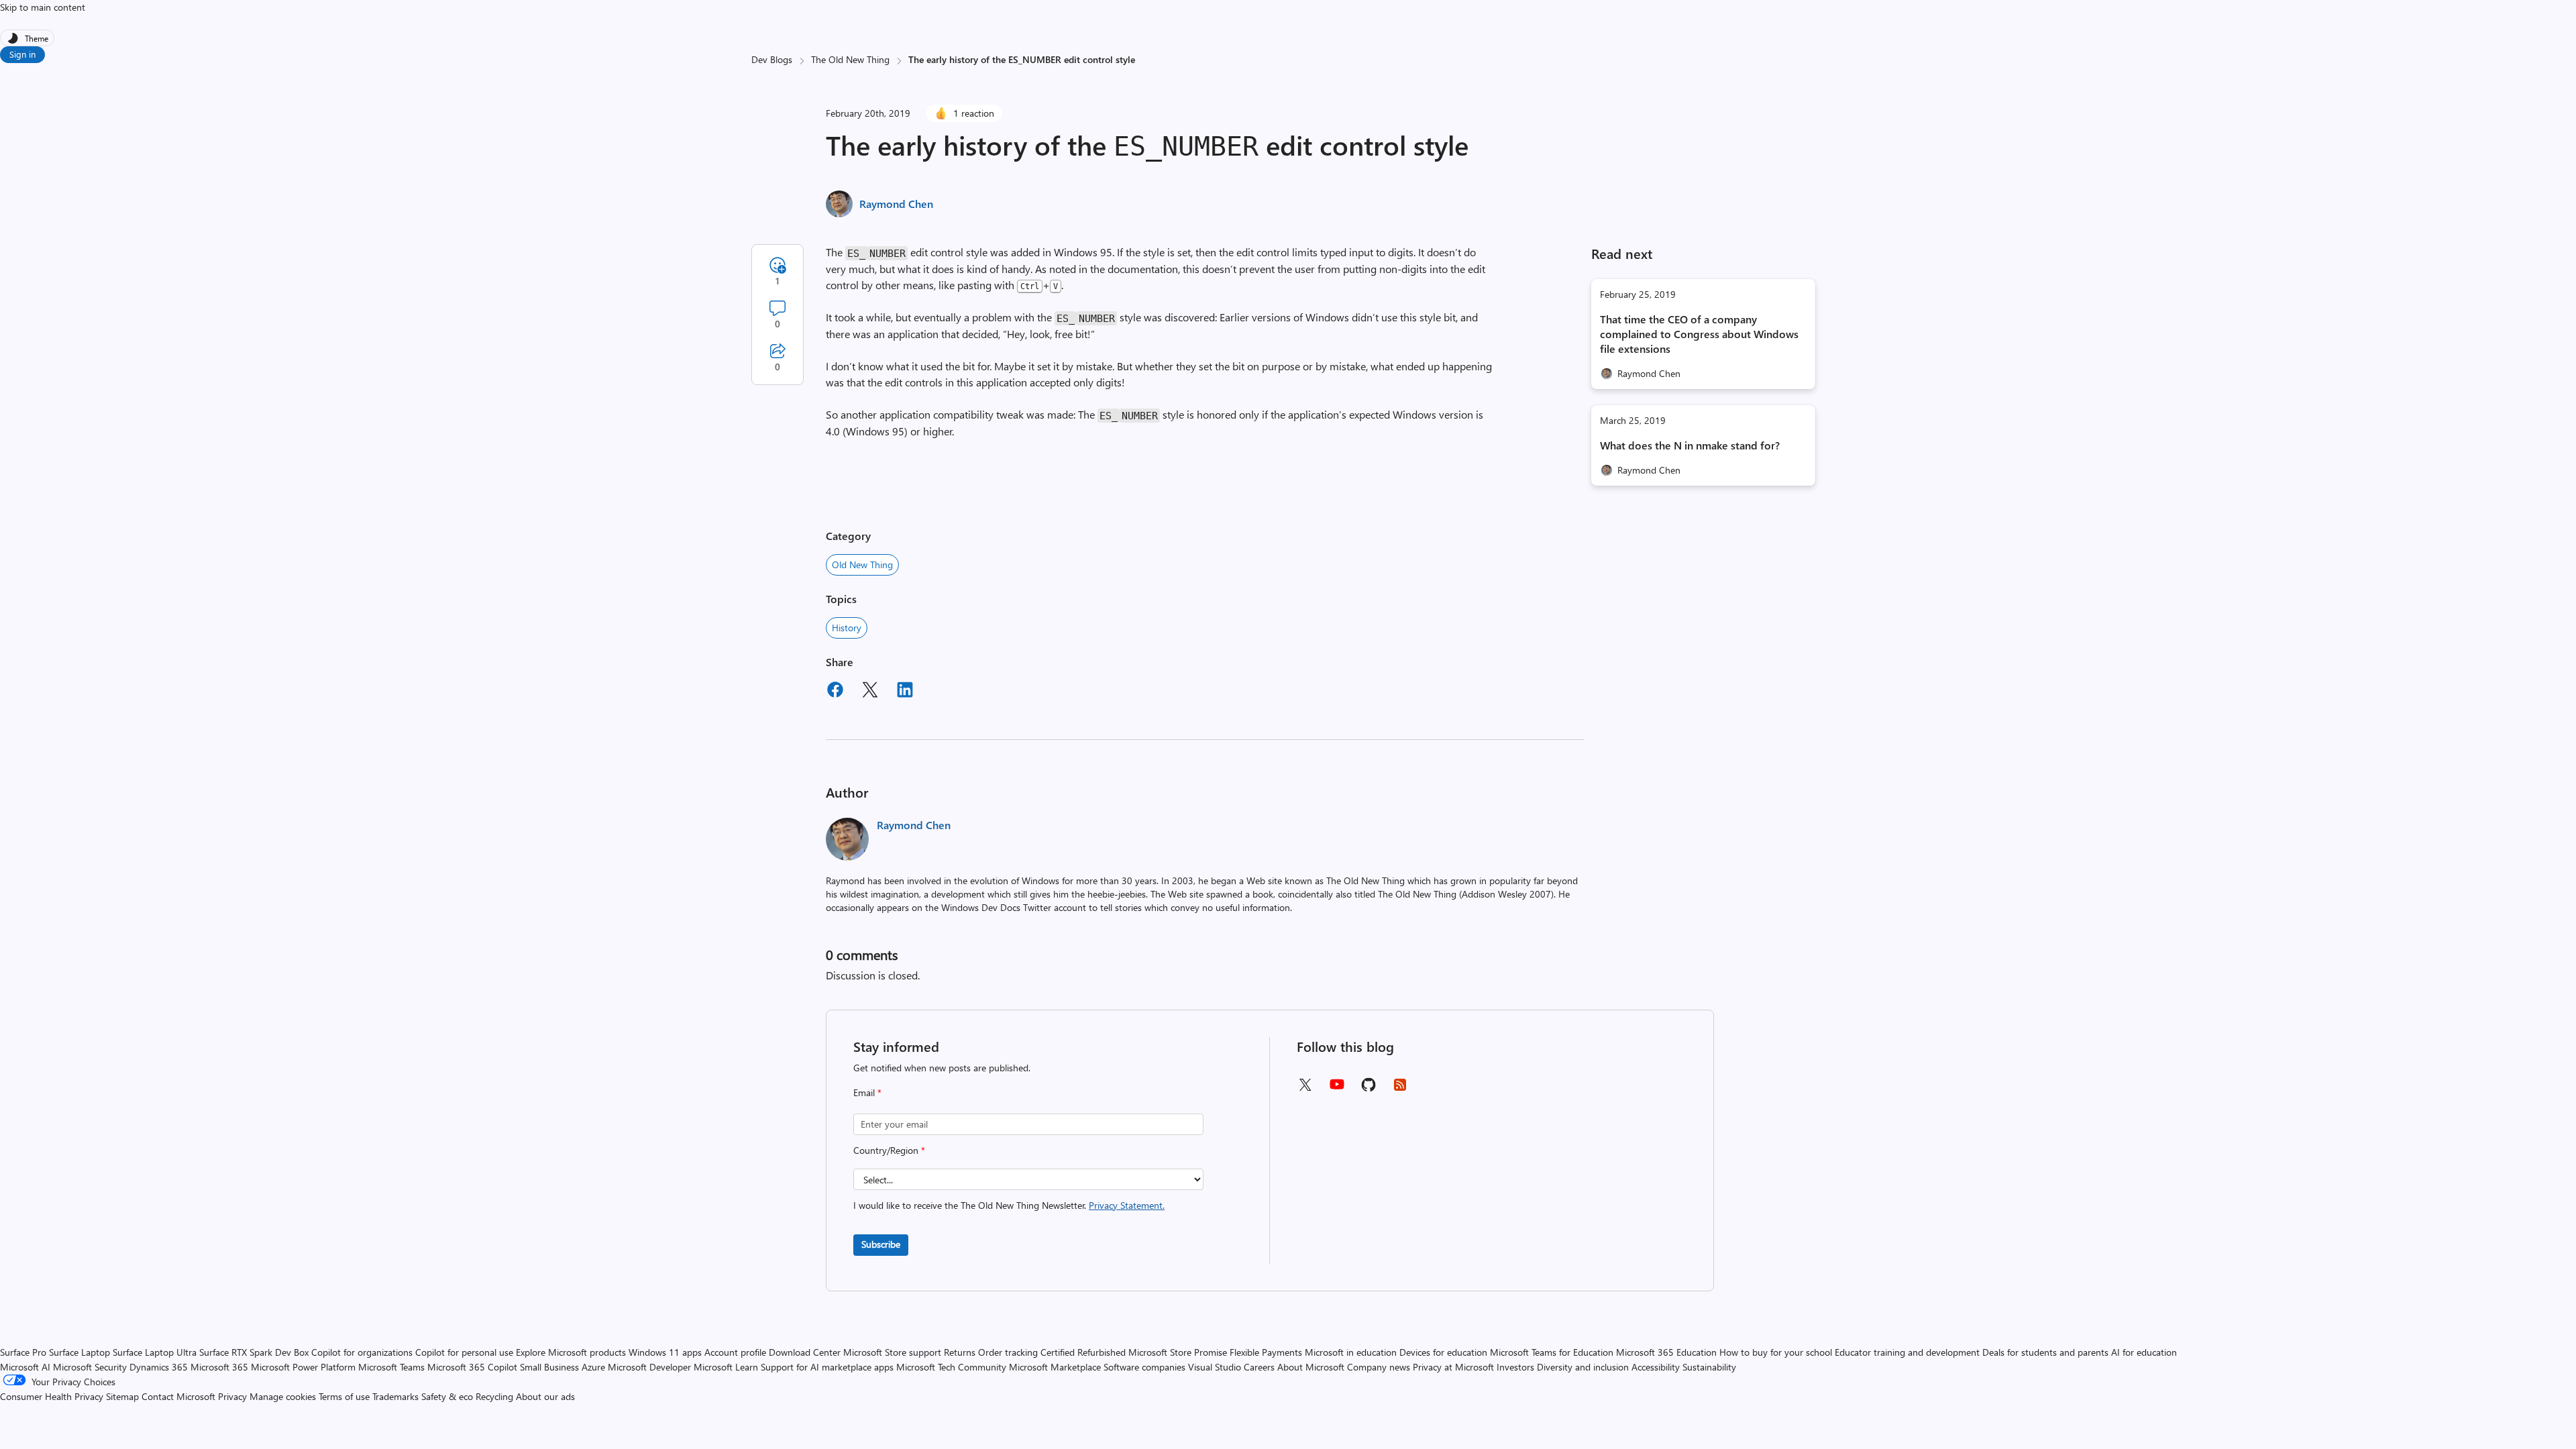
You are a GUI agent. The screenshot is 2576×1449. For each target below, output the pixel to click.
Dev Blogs (772, 59)
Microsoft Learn (726, 1367)
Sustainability (1709, 1367)
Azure (593, 1367)
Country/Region (889, 1150)
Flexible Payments (1266, 1352)
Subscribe (881, 1244)
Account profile (735, 1352)
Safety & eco (447, 1396)
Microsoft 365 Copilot (472, 1367)
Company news (1379, 1367)
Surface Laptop (79, 1352)
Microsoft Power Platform (303, 1367)
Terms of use (344, 1396)
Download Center (805, 1352)
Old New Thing (862, 565)
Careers (1259, 1367)
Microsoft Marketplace (1055, 1367)
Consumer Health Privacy (52, 1396)
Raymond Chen (896, 204)
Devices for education (1443, 1352)
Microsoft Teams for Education (1552, 1352)
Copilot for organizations (362, 1352)
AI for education (2144, 1352)
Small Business (549, 1367)
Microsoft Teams (391, 1367)
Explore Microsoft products (571, 1352)
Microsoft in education (1351, 1352)
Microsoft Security (90, 1367)
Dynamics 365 (159, 1367)
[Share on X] (870, 692)
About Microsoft (1311, 1367)
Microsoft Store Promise (1178, 1352)
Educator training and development (1907, 1352)
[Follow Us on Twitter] (1305, 1089)
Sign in (22, 54)
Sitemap (122, 1396)
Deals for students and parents (2045, 1352)
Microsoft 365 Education (1666, 1352)
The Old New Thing (850, 59)
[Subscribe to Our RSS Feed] (1400, 1089)
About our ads (545, 1396)
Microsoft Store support (892, 1352)
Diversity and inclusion (1583, 1367)
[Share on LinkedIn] (905, 692)
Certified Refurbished (1083, 1352)
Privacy (234, 1396)
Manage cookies (283, 1396)
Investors (1515, 1367)
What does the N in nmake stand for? (1690, 445)
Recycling (494, 1396)
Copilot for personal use (464, 1352)
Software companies (1144, 1367)
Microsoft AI (25, 1367)
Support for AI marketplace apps (827, 1367)
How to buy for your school (1776, 1352)
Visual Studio (1215, 1367)
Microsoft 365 (219, 1367)
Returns (960, 1352)
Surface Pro (23, 1352)
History (847, 628)
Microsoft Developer (649, 1367)
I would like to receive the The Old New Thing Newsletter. (1009, 1205)
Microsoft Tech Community (951, 1367)
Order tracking (1008, 1352)
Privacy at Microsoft (1453, 1367)
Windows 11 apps (665, 1352)
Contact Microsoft (178, 1396)
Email (867, 1092)
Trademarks (395, 1396)
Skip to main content (43, 7)
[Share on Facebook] (835, 692)
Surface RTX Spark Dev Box (254, 1352)
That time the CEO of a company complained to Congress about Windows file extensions (1699, 334)
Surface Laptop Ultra (155, 1352)
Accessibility (1656, 1367)
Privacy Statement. (1127, 1205)
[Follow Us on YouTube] (1337, 1089)
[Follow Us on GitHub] (1368, 1089)
